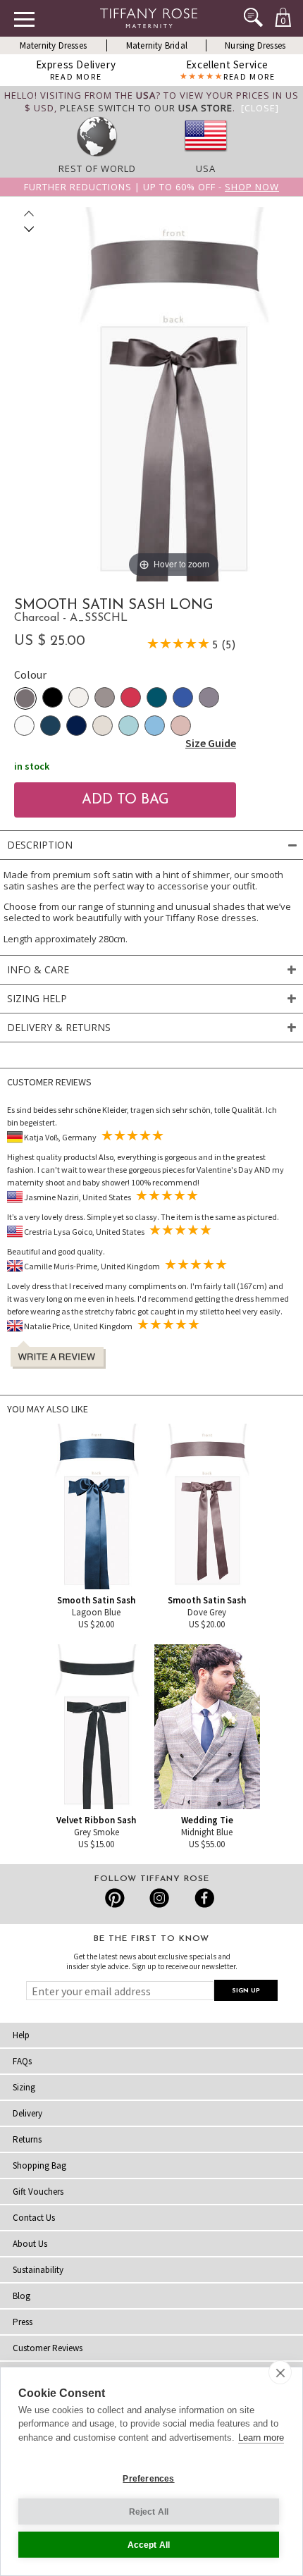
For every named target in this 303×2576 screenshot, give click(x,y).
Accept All (149, 2545)
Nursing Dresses (255, 45)
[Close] (260, 108)
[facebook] (203, 1898)
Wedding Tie (207, 1820)
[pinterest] (115, 1898)
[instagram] (159, 1898)
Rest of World (97, 168)
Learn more (261, 2438)
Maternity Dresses (53, 45)
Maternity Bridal (157, 45)
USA (206, 168)
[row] (97, 156)
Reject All (149, 2512)
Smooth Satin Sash (96, 1600)
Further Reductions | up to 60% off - (151, 187)
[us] (206, 156)
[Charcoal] (25, 698)
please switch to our (146, 108)
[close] (280, 2372)
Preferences (148, 2479)
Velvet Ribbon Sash (96, 1820)
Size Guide (211, 743)
